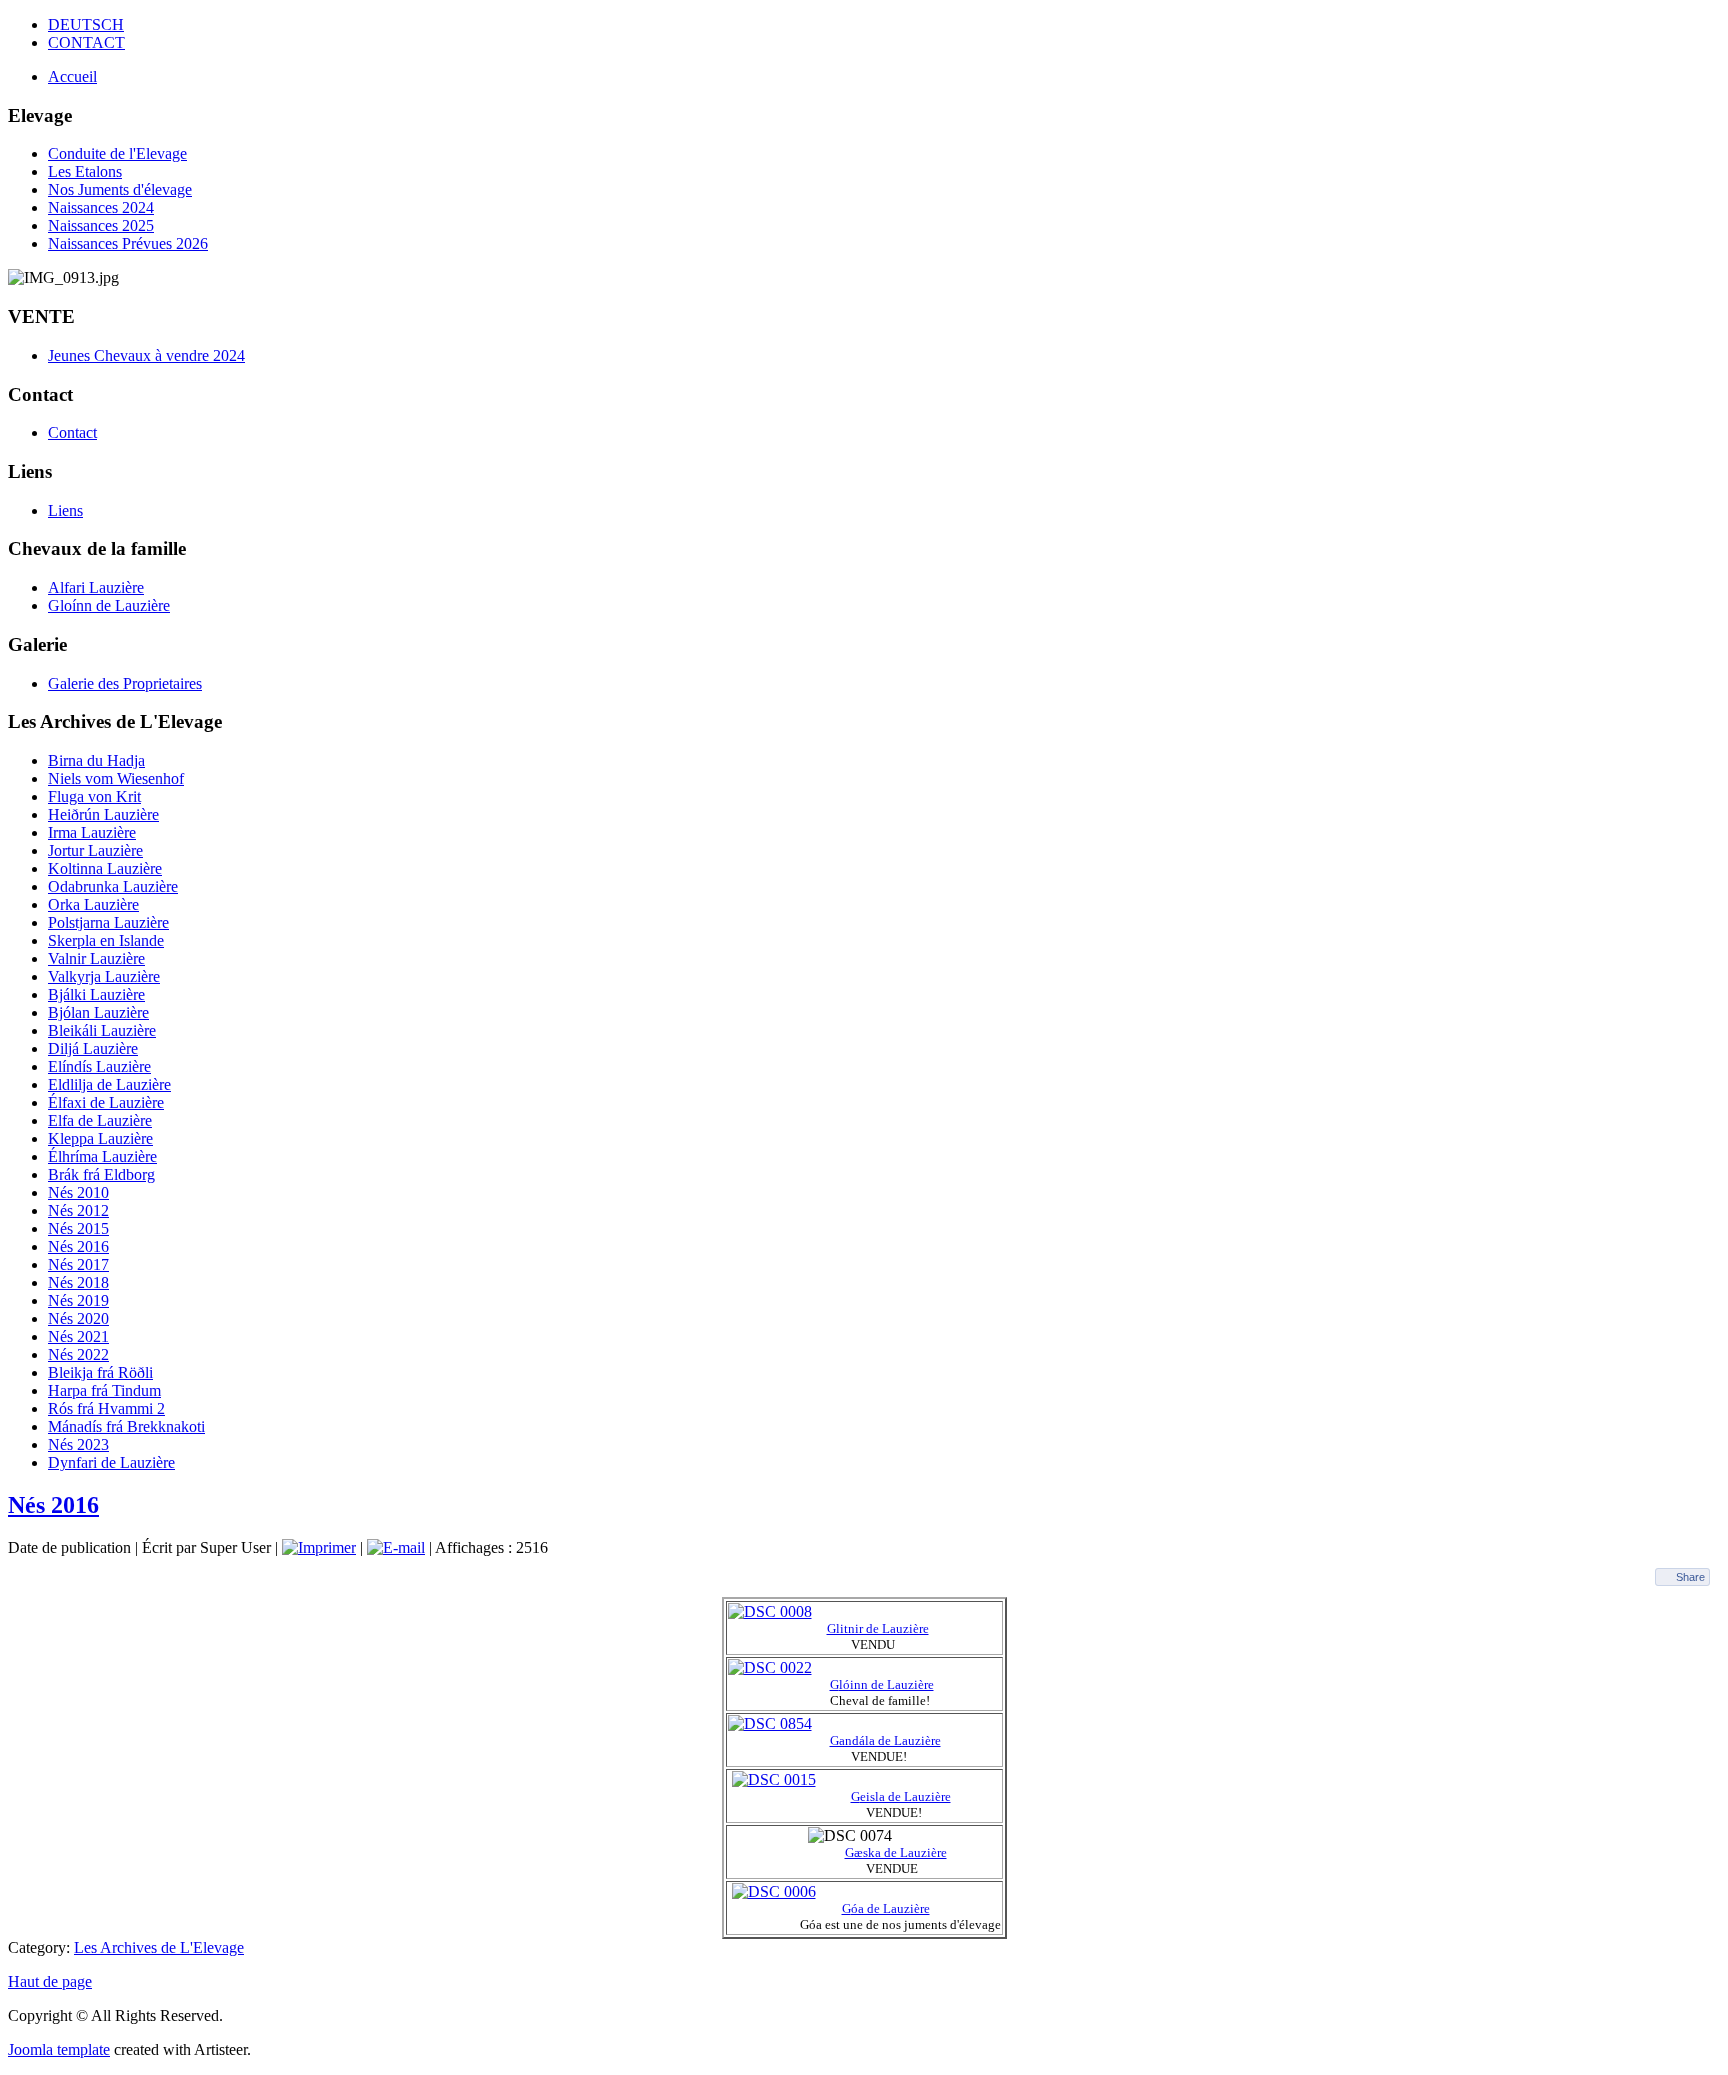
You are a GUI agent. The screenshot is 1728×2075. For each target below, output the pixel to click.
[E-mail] (396, 1547)
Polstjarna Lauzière (108, 922)
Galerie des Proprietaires (125, 683)
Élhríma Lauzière (102, 1156)
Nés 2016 (78, 1246)
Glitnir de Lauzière (878, 1628)
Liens (65, 510)
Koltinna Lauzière (105, 868)
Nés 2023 (78, 1444)
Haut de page (50, 1981)
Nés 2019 (78, 1300)
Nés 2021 (78, 1336)
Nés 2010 (78, 1192)
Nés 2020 (78, 1318)
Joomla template (59, 2049)
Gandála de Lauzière (885, 1740)
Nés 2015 (78, 1228)
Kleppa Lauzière (100, 1138)
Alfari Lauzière (96, 587)
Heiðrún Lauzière (103, 814)
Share (1690, 1577)
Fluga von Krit (94, 796)
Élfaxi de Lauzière (106, 1102)
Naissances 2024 (101, 207)
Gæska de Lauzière (896, 1852)
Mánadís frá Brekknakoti (126, 1426)
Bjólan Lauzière (98, 1012)
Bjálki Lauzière (96, 994)
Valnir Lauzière (96, 958)
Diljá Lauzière (93, 1048)
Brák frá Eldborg (101, 1174)
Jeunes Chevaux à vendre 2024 (146, 355)
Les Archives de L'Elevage (159, 1947)
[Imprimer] (319, 1547)
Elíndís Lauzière (99, 1066)
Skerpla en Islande (106, 940)
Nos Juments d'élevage (120, 189)
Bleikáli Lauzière (102, 1030)
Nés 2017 (78, 1264)
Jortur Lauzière (95, 850)
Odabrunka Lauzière (113, 886)
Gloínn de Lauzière (109, 605)
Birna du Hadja (96, 760)
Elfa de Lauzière (100, 1120)
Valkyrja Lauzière (104, 976)
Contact (72, 432)
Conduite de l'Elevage (117, 153)
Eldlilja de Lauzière (109, 1084)
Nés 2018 (78, 1282)
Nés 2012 (78, 1210)
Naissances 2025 (101, 225)
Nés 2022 (78, 1354)
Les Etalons (85, 171)
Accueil (72, 76)
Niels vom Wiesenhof (116, 778)
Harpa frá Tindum (104, 1390)
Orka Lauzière (93, 904)
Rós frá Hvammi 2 (106, 1408)
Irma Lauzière (92, 832)
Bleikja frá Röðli (100, 1372)
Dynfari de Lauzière (111, 1462)
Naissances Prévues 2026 (128, 243)
